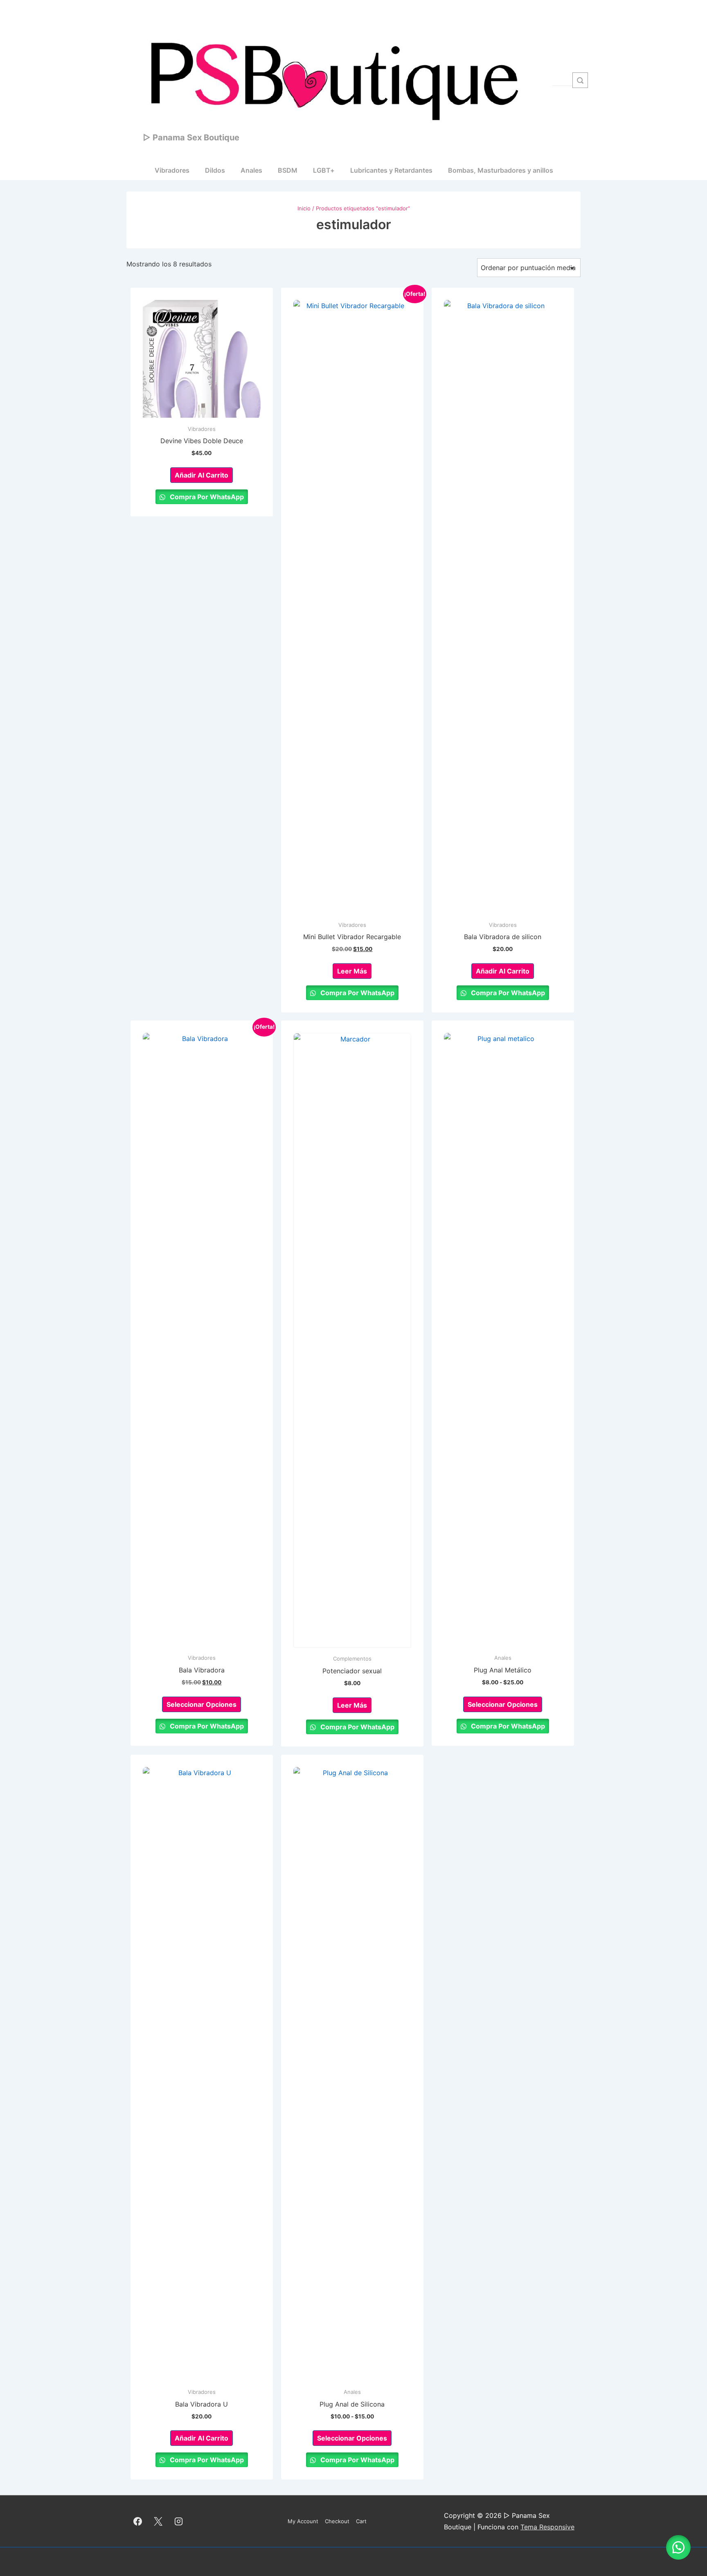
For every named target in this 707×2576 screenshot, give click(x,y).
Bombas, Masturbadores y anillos (501, 170)
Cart (361, 2521)
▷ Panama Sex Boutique (191, 137)
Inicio (304, 208)
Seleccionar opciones (202, 1704)
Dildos (215, 170)
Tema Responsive (547, 2527)
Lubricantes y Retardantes (391, 170)
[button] (678, 2547)
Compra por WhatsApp (206, 497)
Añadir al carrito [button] (202, 475)
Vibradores (172, 170)
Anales (251, 170)
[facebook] (138, 2521)
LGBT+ (324, 170)
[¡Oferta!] (352, 607)
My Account (303, 2521)
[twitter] (158, 2521)
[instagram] (179, 2521)
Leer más (352, 971)
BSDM (288, 170)
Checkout (337, 2521)
